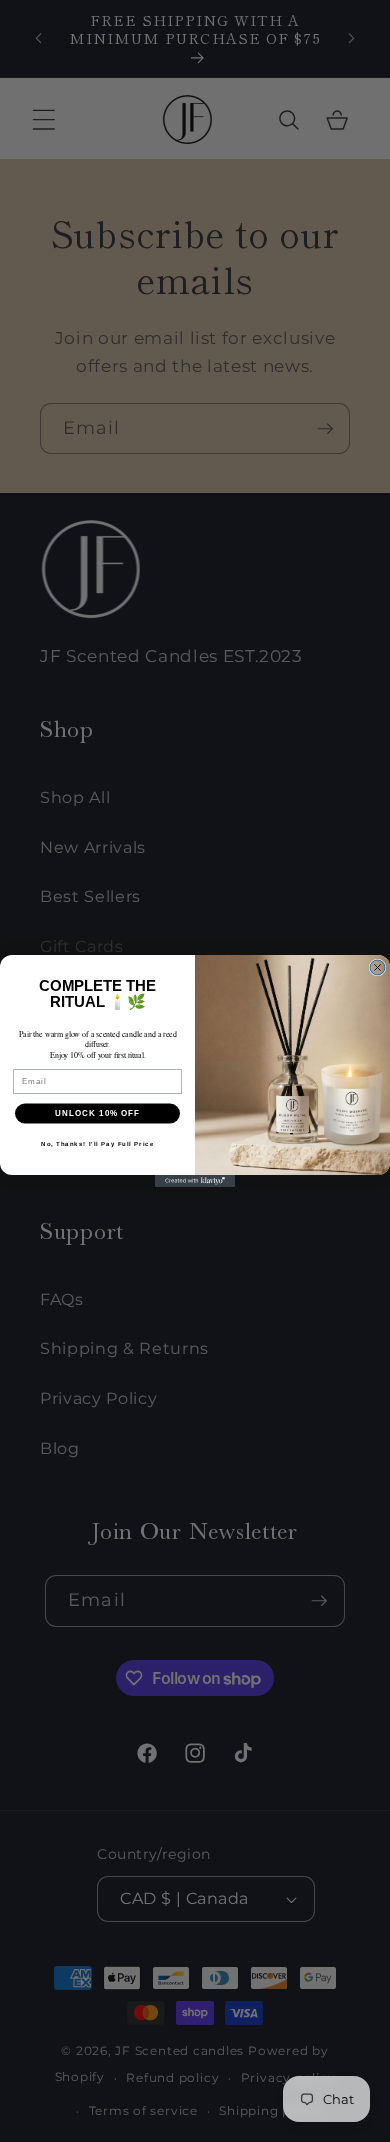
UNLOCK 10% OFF (97, 1113)
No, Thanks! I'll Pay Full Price (97, 1143)
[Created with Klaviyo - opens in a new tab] (195, 1181)
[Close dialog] (377, 967)
